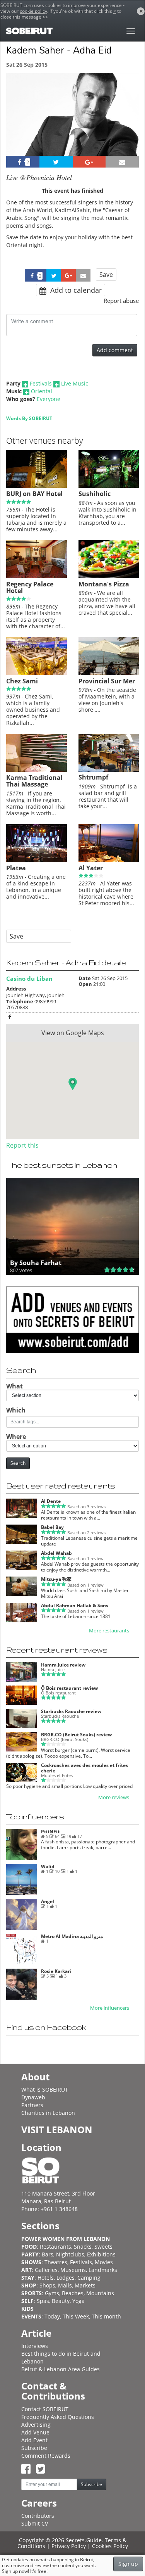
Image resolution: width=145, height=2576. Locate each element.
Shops (47, 2285)
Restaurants (55, 2247)
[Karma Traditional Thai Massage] (37, 770)
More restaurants (109, 1631)
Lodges (66, 2278)
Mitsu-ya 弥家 (56, 1579)
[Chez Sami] (37, 673)
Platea (16, 868)
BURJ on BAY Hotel (34, 494)
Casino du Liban (29, 979)
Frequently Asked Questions (58, 2417)
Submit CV (35, 2523)
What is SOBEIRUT (45, 2089)
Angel (48, 1901)
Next (128, 125)
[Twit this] (56, 162)
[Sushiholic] (109, 486)
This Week (76, 2316)
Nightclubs (70, 2254)
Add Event (34, 2440)
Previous (19, 125)
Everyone (49, 399)
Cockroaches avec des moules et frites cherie (84, 1768)
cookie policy (33, 11)
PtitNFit (50, 1832)
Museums (73, 2270)
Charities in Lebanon (48, 2113)
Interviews (35, 2346)
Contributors (38, 2516)
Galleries (46, 2270)
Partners (32, 2105)
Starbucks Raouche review (71, 1711)
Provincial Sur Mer (107, 681)
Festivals (41, 383)
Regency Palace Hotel (30, 588)
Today (52, 2316)
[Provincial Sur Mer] (109, 673)
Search (18, 1463)
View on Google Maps (73, 1033)
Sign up (128, 2564)
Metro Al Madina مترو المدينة (72, 1936)
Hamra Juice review (63, 1665)
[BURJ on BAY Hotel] (37, 486)
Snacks (83, 2247)
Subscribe (34, 2448)
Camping (89, 2278)
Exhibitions (101, 2254)
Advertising (36, 2425)
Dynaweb (33, 2097)
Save (106, 275)
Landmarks (103, 2270)
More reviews (114, 1797)
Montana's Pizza (104, 584)
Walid (48, 1866)
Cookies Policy (110, 2546)
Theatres (56, 2262)
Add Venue (35, 2432)
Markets (85, 2285)
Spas (43, 2301)
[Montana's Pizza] (109, 576)
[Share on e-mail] (122, 162)
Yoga (78, 2301)
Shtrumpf (93, 777)
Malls (65, 2285)
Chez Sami (22, 681)
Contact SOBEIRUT (45, 2409)
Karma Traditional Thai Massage (34, 781)
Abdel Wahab (56, 1553)
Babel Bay (52, 1527)
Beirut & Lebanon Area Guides (61, 2369)
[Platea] (37, 860)
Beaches (73, 2293)
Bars (48, 2254)
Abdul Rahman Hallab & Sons (75, 1605)
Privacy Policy (69, 2546)
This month (106, 2316)
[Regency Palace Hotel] (37, 576)
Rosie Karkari (56, 1971)
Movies (104, 2262)
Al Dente (51, 1501)
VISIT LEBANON (57, 2129)
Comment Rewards (46, 2456)
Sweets (103, 2247)
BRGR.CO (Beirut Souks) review (76, 1735)
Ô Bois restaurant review (69, 1688)
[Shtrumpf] (109, 770)
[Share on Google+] (89, 162)
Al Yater (91, 868)
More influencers (110, 2008)
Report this (22, 1145)
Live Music (75, 383)
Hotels (46, 2278)
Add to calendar (75, 290)
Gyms (52, 2293)
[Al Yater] (109, 860)
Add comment (115, 350)
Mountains (100, 2293)
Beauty (61, 2301)
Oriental (42, 391)
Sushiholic (95, 494)
